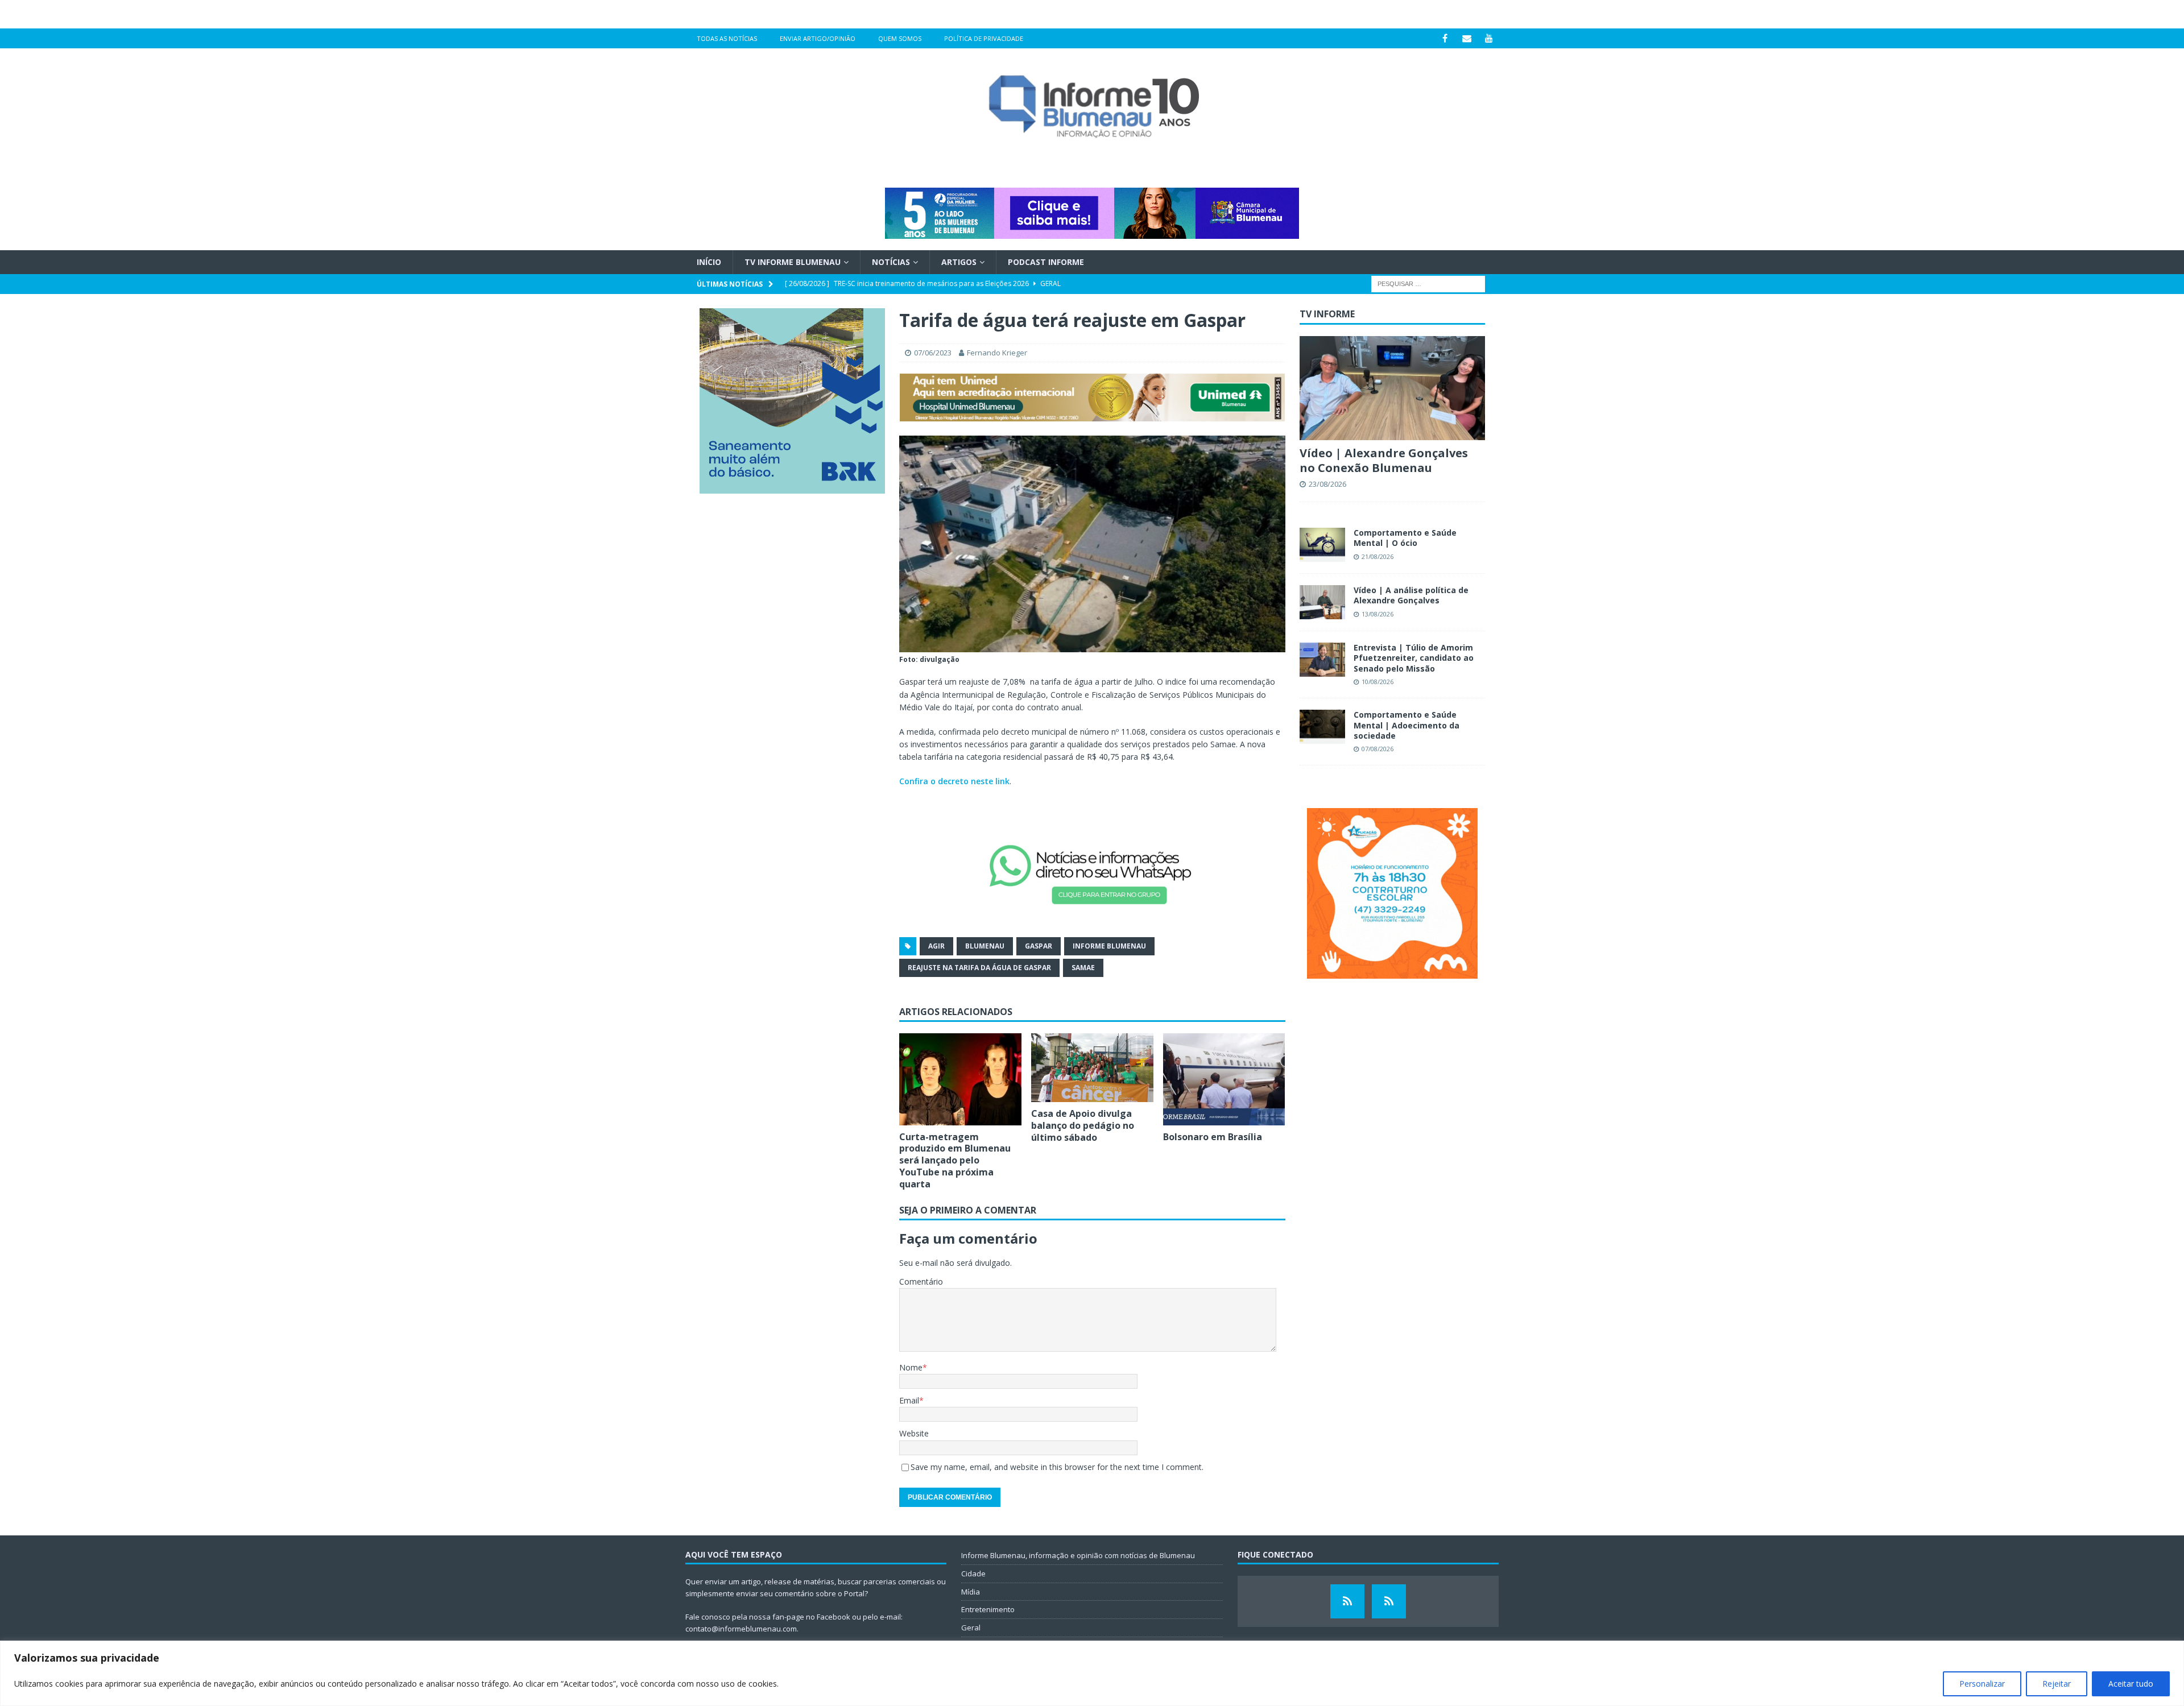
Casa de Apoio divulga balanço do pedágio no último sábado (1083, 1125)
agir (936, 946)
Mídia (971, 1592)
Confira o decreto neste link (954, 781)
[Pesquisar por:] (1428, 283)
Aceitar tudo (2131, 1684)
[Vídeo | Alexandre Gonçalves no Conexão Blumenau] (1392, 388)
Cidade (973, 1574)
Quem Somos (900, 38)
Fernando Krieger (997, 353)
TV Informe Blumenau (793, 262)
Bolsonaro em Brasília (1213, 1137)
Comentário (921, 1281)
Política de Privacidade (984, 38)
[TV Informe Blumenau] (1347, 1601)
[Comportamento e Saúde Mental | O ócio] (1322, 545)
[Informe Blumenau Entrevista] (1389, 1601)
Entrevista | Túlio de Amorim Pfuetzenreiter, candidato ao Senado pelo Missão (1414, 658)
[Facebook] (1445, 38)
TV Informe (1327, 314)
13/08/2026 (1378, 614)
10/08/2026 (1378, 682)
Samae (1083, 968)
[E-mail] (1467, 38)
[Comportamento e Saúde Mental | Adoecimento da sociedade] (1322, 727)
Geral (971, 1628)
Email (909, 1400)
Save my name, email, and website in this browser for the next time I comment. (1057, 1467)
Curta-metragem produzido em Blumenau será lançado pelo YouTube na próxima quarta (955, 1160)
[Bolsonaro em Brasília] (1224, 1079)
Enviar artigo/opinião (818, 38)
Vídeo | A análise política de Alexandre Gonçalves (1411, 595)
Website (914, 1433)
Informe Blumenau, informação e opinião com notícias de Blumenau (1078, 1555)
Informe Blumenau (1109, 946)
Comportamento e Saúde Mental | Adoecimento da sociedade (1407, 725)
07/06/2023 (933, 353)
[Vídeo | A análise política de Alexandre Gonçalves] (1322, 602)
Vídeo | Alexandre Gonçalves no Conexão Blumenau (1384, 460)
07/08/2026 (1378, 749)
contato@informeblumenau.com (741, 1629)
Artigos (959, 262)
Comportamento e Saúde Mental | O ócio (1405, 538)
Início (709, 262)
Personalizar (1982, 1684)
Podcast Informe (1046, 262)
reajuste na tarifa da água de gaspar (979, 968)
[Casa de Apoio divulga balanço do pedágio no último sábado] (1092, 1068)
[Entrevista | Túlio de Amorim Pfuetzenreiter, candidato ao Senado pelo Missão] (1322, 660)
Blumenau (985, 946)
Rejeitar (2057, 1684)
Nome (911, 1367)
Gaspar (1039, 946)
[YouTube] (1489, 38)
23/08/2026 (1327, 484)
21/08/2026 (1378, 556)
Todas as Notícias (727, 38)
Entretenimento (988, 1609)
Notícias (891, 262)
